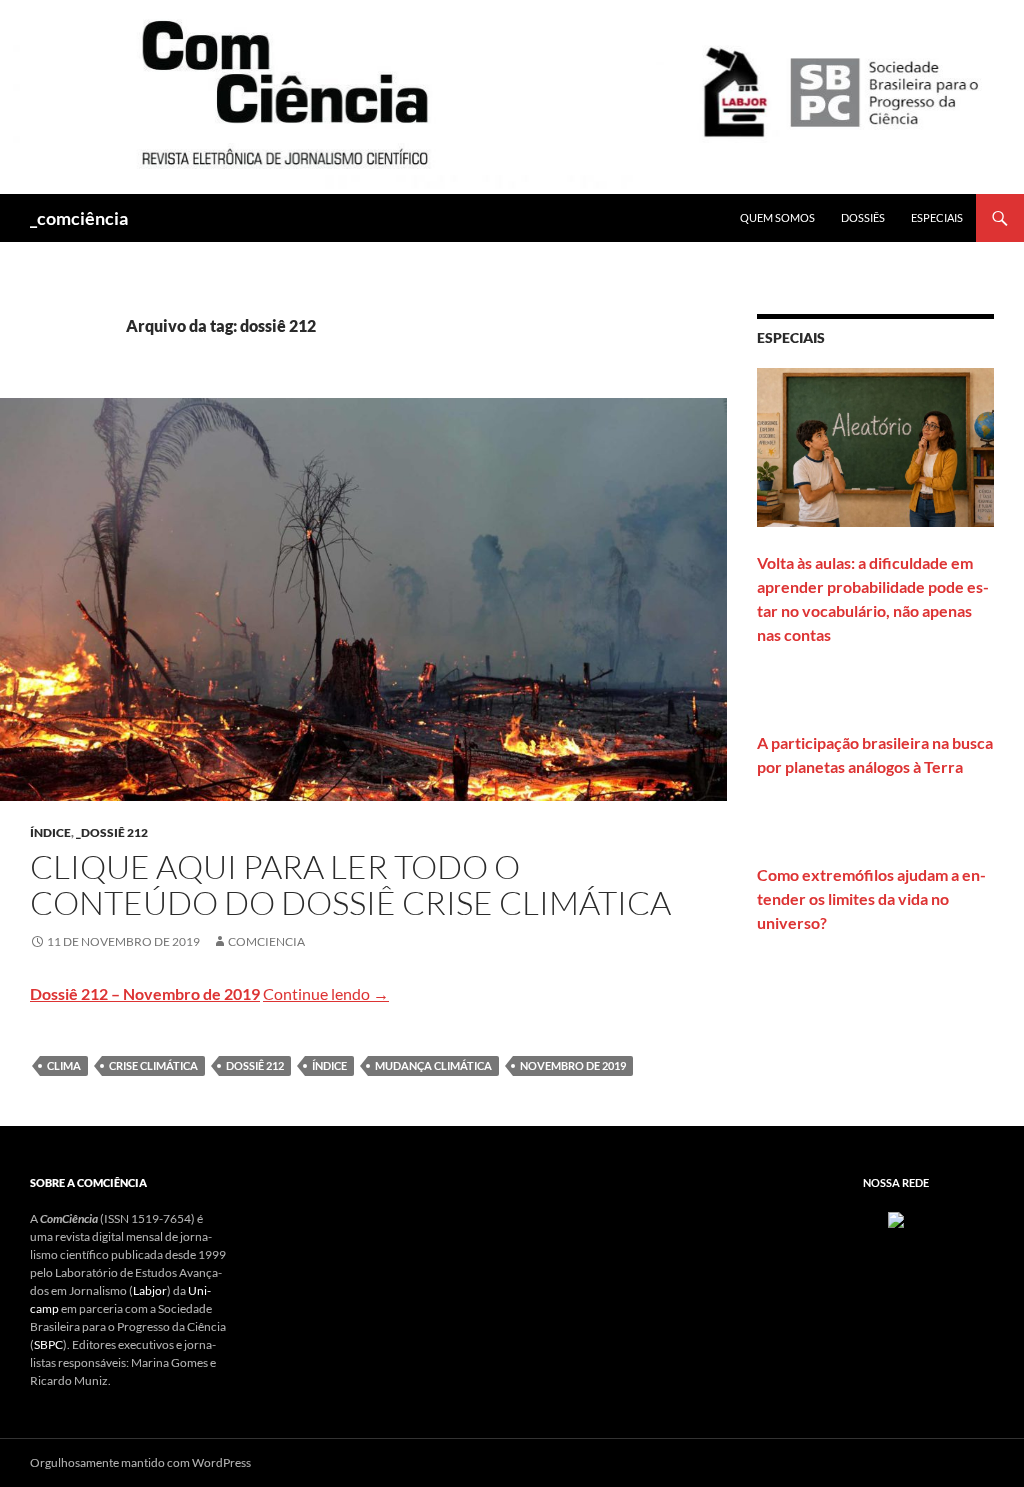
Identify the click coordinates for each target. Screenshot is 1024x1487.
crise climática (153, 1065)
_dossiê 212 (112, 832)
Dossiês (863, 217)
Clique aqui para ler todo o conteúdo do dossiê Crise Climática (350, 884)
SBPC (48, 1344)
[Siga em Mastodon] (896, 1218)
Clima (64, 1065)
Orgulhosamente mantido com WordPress (140, 1462)
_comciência (79, 218)
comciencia (266, 941)
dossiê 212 (255, 1065)
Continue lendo (326, 993)
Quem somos (777, 217)
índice (50, 832)
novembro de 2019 (573, 1065)
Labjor (150, 1290)
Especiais (937, 217)
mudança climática (433, 1065)
